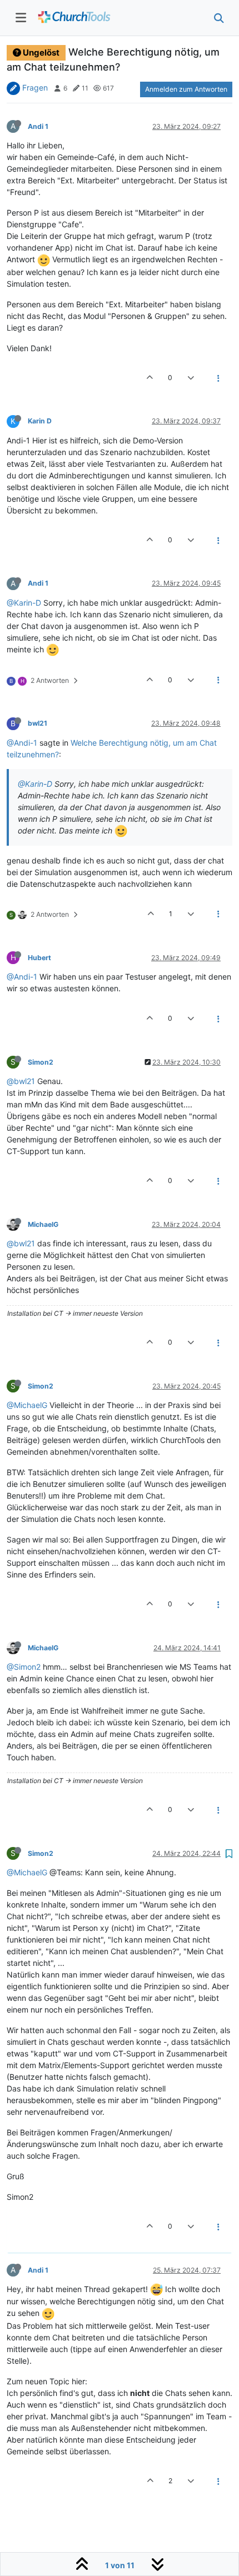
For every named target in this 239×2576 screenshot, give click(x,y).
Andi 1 (38, 126)
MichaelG (43, 1224)
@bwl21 (21, 1081)
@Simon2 (24, 1667)
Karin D (40, 421)
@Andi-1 (22, 743)
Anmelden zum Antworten (186, 89)
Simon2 (41, 1062)
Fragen (35, 88)
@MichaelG (27, 1405)
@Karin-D (24, 603)
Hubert (39, 958)
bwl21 (38, 723)
